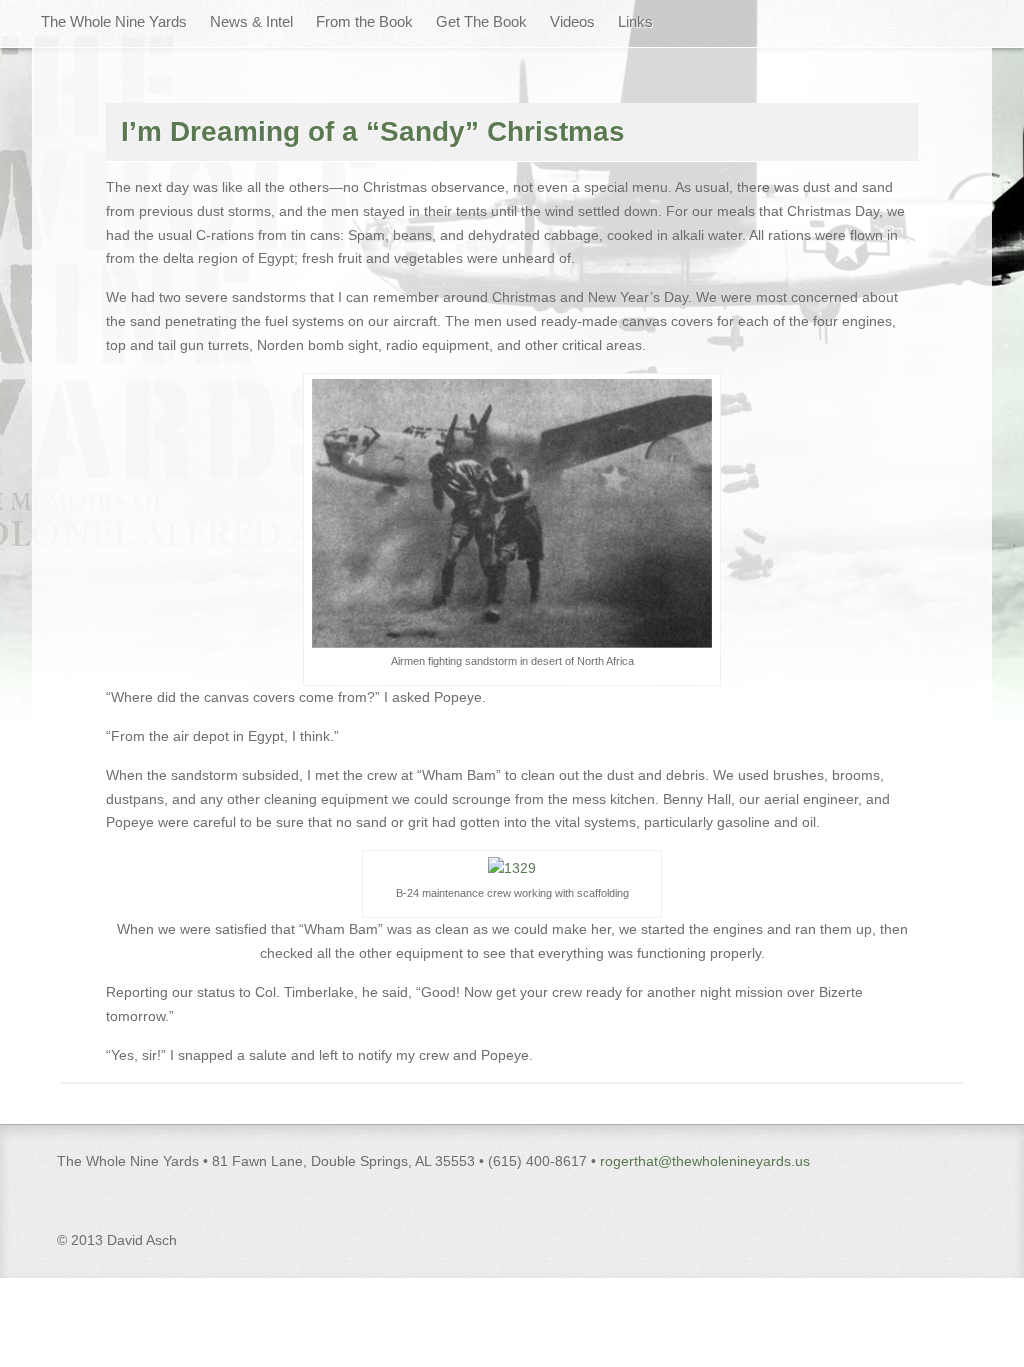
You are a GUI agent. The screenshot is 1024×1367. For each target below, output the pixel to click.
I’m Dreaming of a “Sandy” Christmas (373, 131)
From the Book (364, 21)
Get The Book (481, 21)
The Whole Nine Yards (114, 21)
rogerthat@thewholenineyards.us (705, 1161)
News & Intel (251, 21)
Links (635, 21)
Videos (572, 21)
